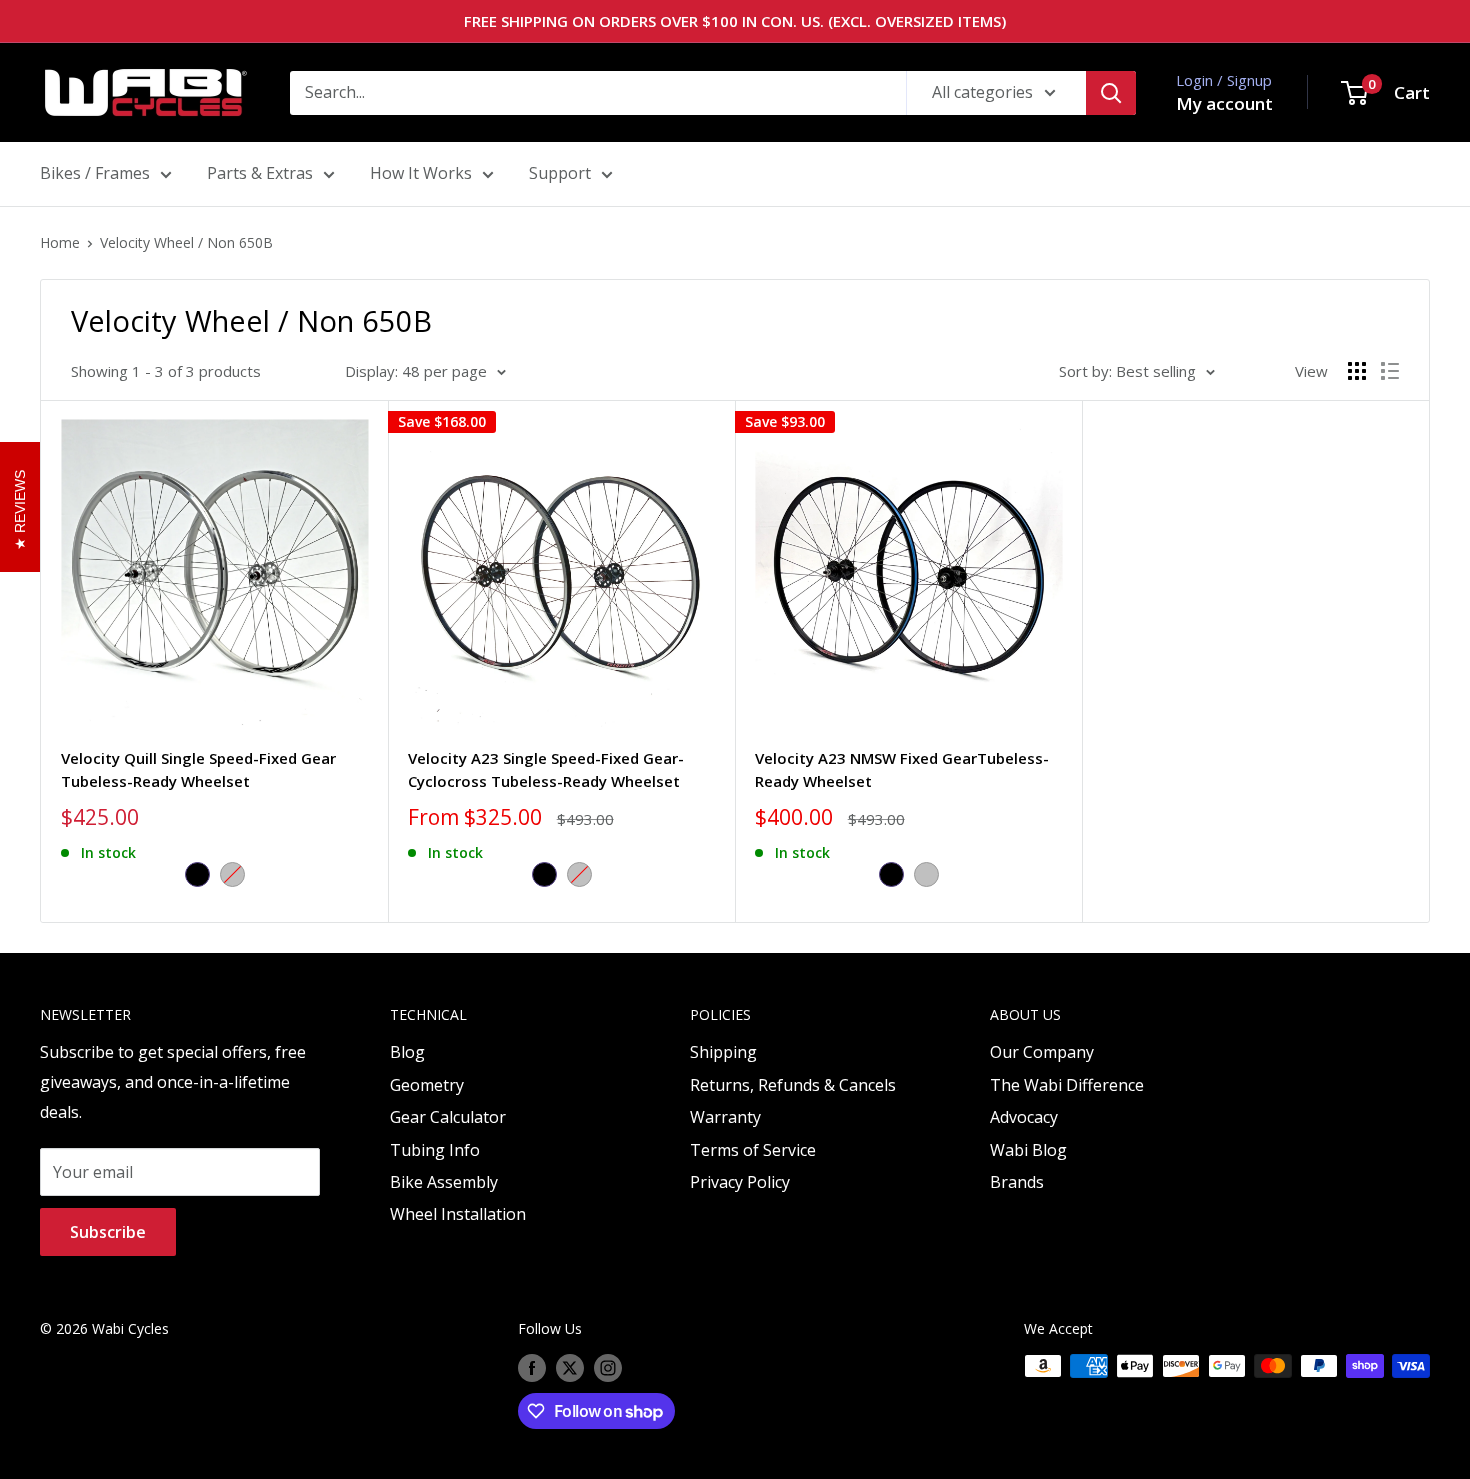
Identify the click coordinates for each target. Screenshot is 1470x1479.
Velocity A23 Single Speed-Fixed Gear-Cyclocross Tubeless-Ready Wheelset (546, 769)
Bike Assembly (444, 1182)
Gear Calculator (448, 1117)
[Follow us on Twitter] (570, 1368)
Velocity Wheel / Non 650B (186, 242)
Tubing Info (435, 1150)
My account (1224, 103)
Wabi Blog (1028, 1150)
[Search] (1111, 93)
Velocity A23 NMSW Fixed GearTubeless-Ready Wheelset (902, 769)
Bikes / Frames (95, 173)
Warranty (725, 1117)
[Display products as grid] (1357, 371)
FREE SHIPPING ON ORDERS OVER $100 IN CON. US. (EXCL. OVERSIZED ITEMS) (735, 21)
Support (560, 173)
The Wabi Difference (1067, 1085)
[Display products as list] (1390, 371)
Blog (407, 1052)
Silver (232, 874)
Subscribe (108, 1232)
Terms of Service (753, 1150)
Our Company (1042, 1052)
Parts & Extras (260, 173)
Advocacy (1024, 1117)
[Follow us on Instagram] (608, 1368)
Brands (1017, 1182)
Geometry (427, 1085)
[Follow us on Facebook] (532, 1368)
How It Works (421, 173)
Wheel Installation (458, 1214)
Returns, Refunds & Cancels (793, 1085)
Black (197, 874)
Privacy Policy (740, 1182)
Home (60, 242)
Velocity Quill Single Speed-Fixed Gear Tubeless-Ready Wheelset (198, 769)
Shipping (723, 1052)
